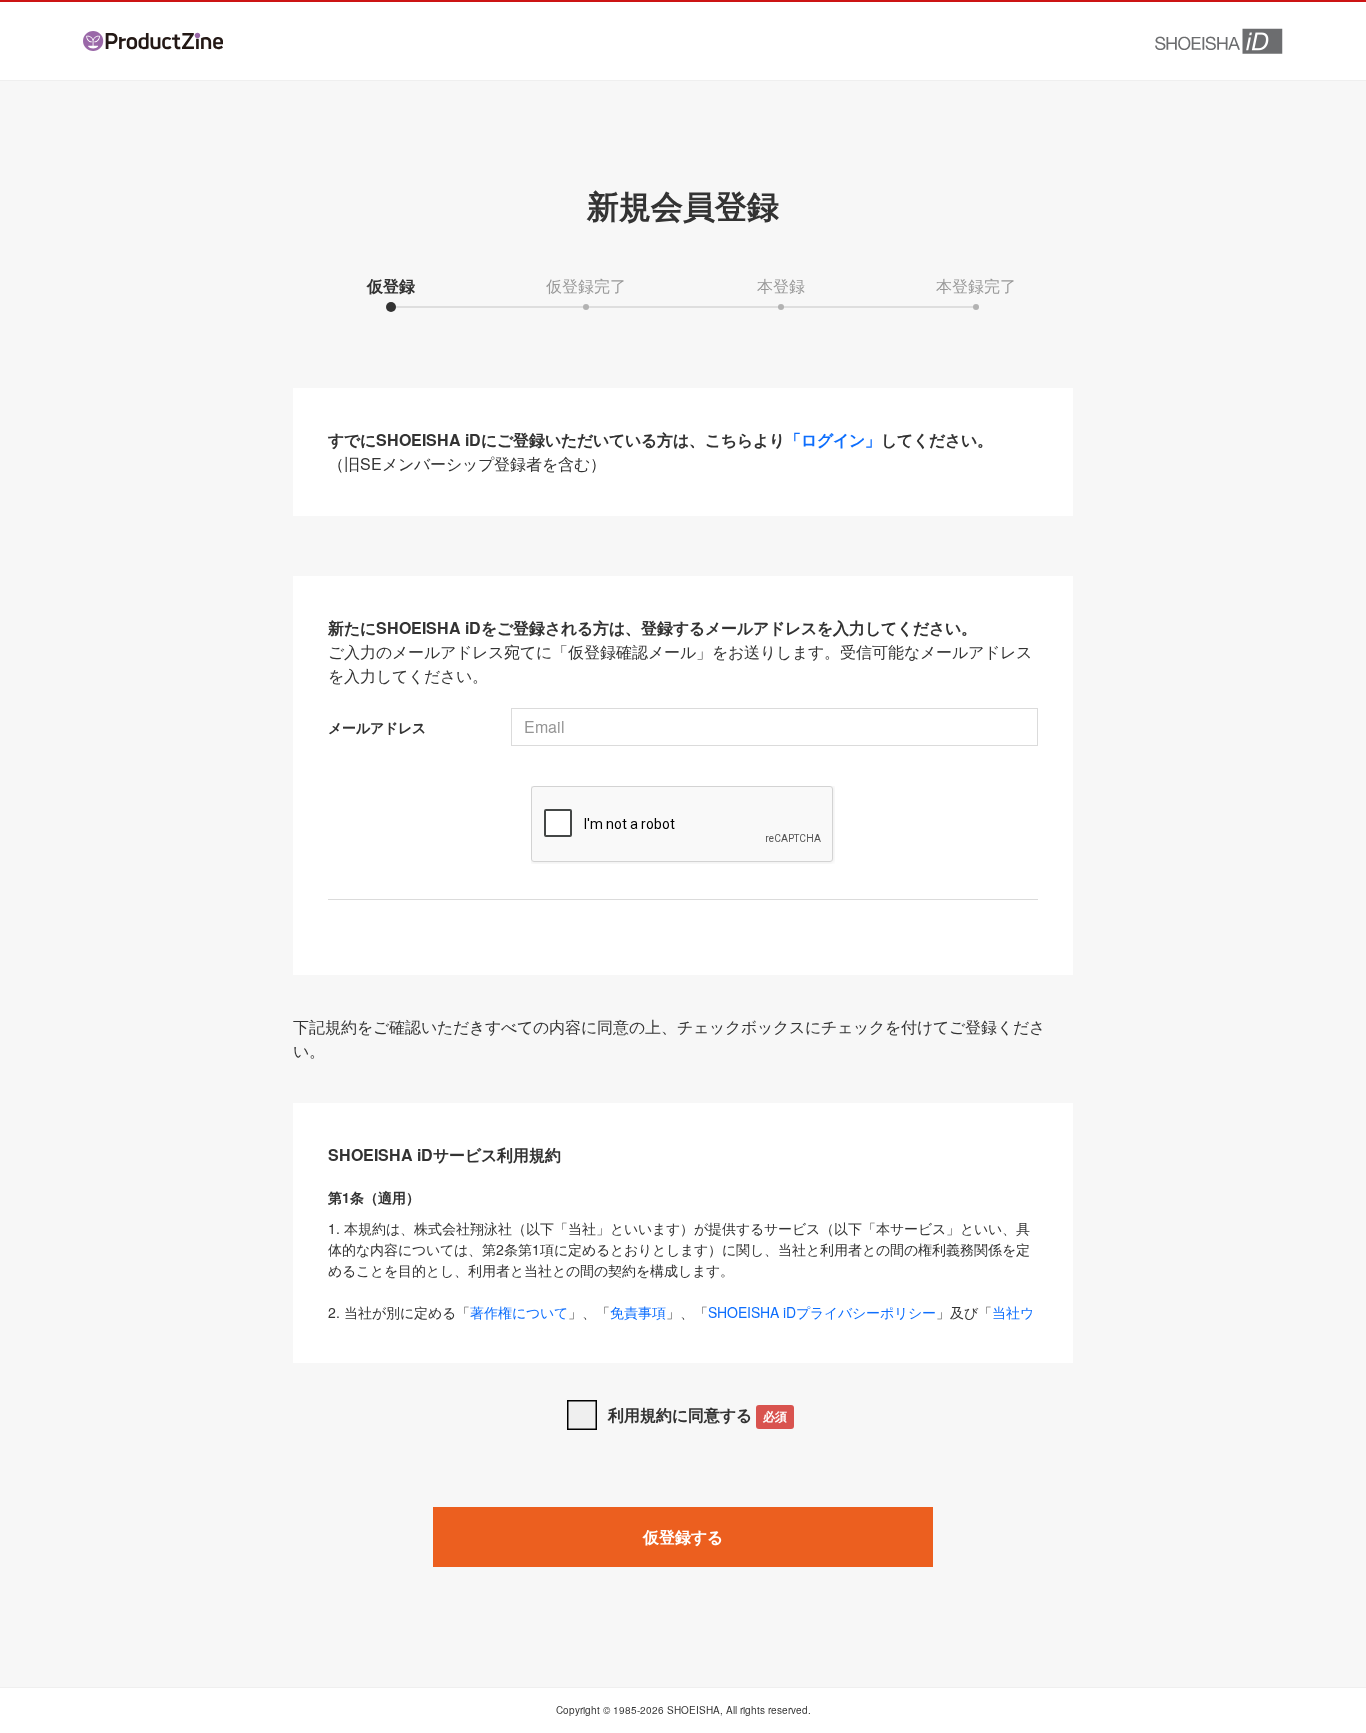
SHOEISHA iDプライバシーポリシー (822, 1312)
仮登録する (683, 1536)
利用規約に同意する (697, 1414)
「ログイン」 (833, 439)
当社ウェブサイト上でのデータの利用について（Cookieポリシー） (681, 1322)
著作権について (519, 1312)
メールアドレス (377, 727)
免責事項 (638, 1312)
